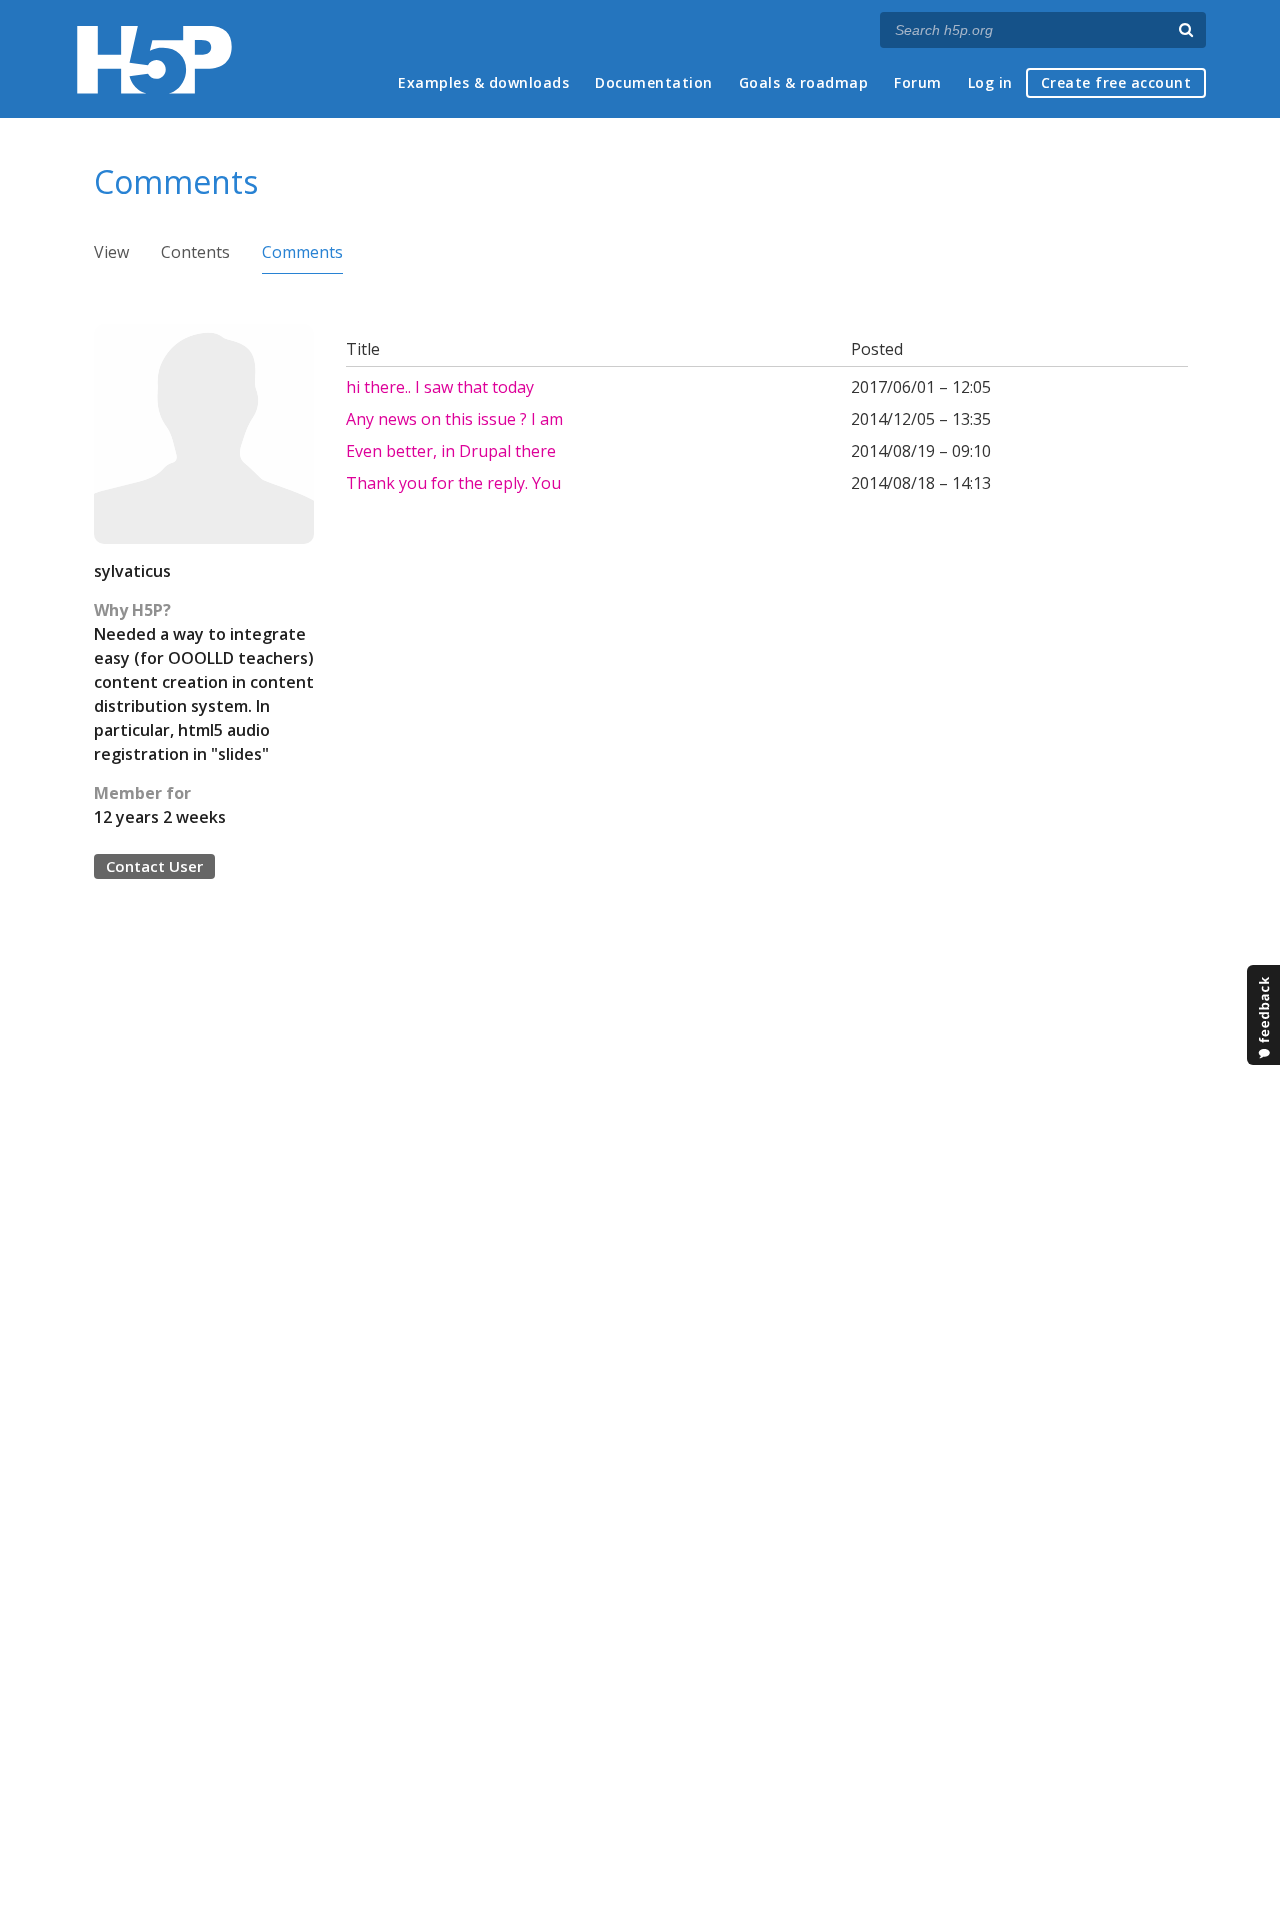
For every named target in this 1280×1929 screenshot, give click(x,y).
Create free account (1116, 82)
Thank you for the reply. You (453, 483)
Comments (302, 252)
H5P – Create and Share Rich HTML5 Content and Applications (154, 59)
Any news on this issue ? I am (454, 419)
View (111, 252)
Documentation (654, 82)
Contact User (154, 866)
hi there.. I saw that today (440, 387)
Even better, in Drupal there (451, 451)
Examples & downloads (483, 82)
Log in (990, 82)
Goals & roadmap (804, 82)
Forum (918, 82)
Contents (195, 252)
